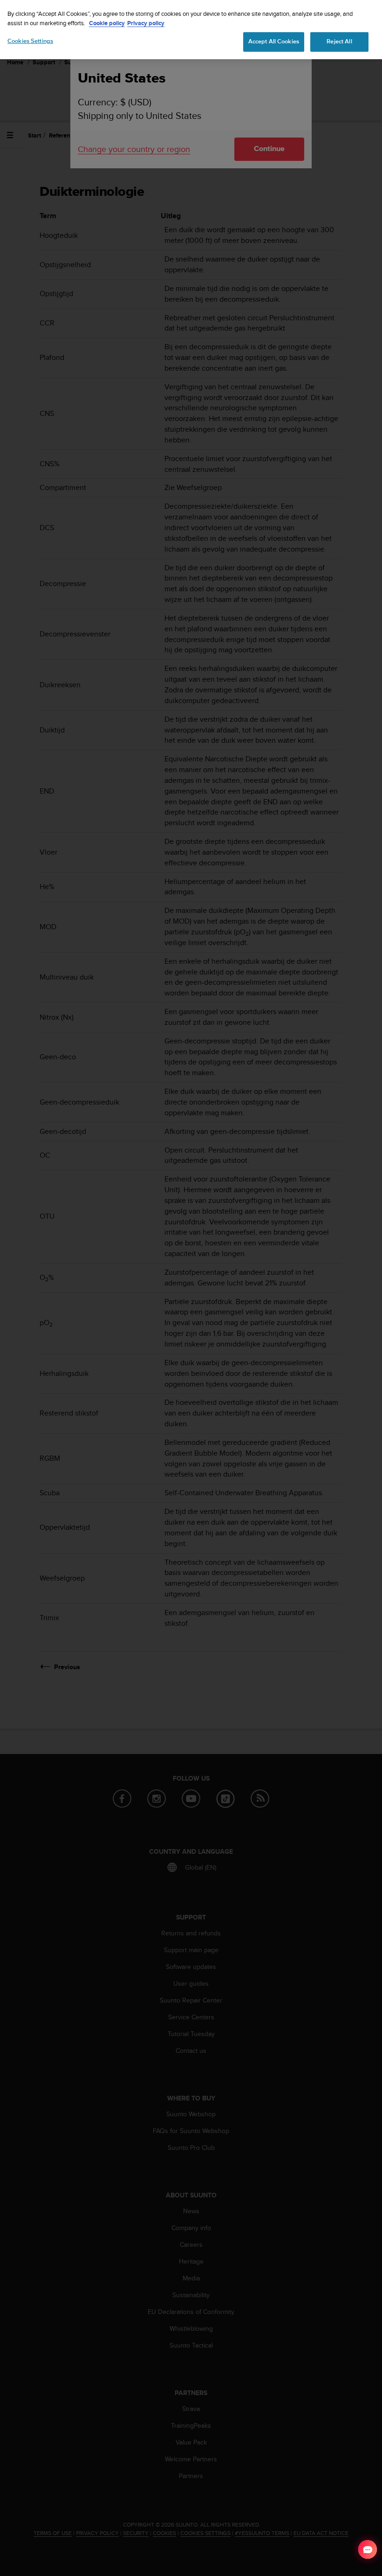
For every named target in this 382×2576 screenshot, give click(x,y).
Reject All (339, 41)
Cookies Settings (30, 41)
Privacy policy (146, 23)
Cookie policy (107, 23)
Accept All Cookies (274, 41)
